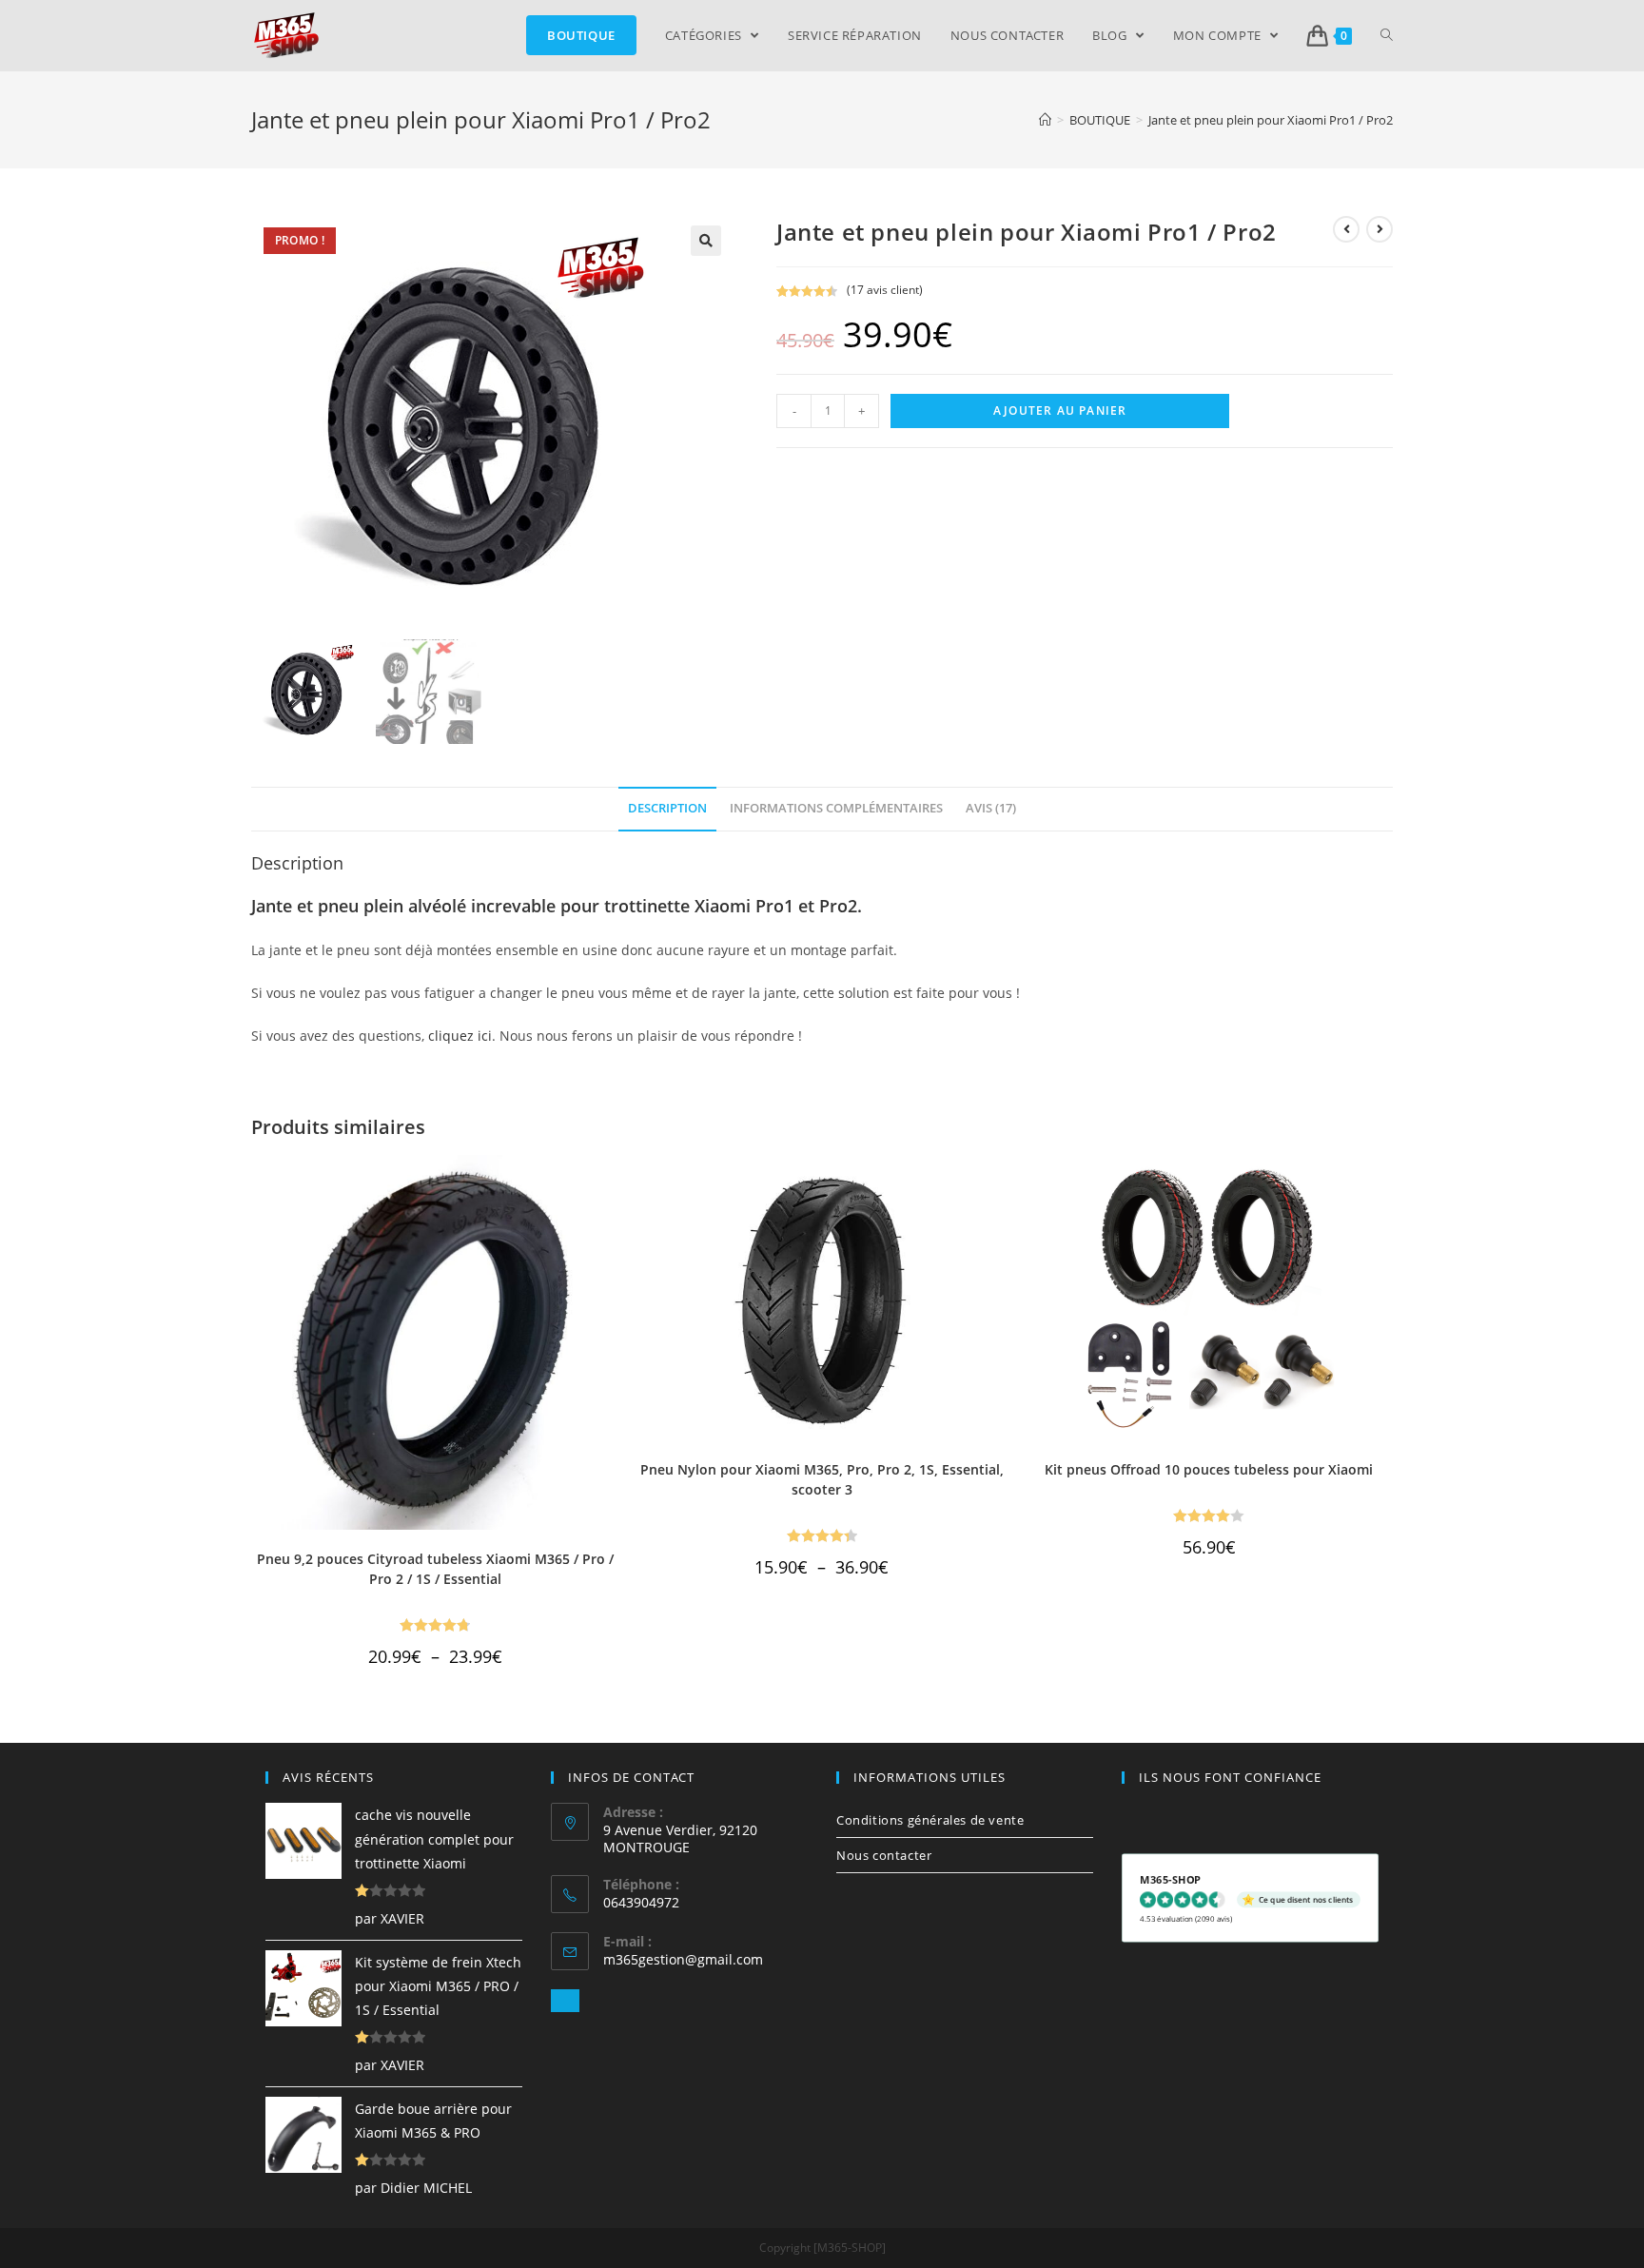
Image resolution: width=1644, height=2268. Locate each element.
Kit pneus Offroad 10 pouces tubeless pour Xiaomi (1209, 1469)
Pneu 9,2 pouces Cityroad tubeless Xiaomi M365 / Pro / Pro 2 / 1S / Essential (435, 1569)
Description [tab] (667, 808)
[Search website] (1387, 35)
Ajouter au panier (1060, 411)
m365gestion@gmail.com (683, 1959)
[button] (706, 241)
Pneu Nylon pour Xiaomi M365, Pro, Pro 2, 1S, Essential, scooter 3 (822, 1479)
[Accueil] (1045, 120)
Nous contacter (884, 1855)
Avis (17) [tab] (991, 808)
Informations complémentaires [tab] (836, 808)
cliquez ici (460, 1036)
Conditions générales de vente (930, 1820)
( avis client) (885, 290)
